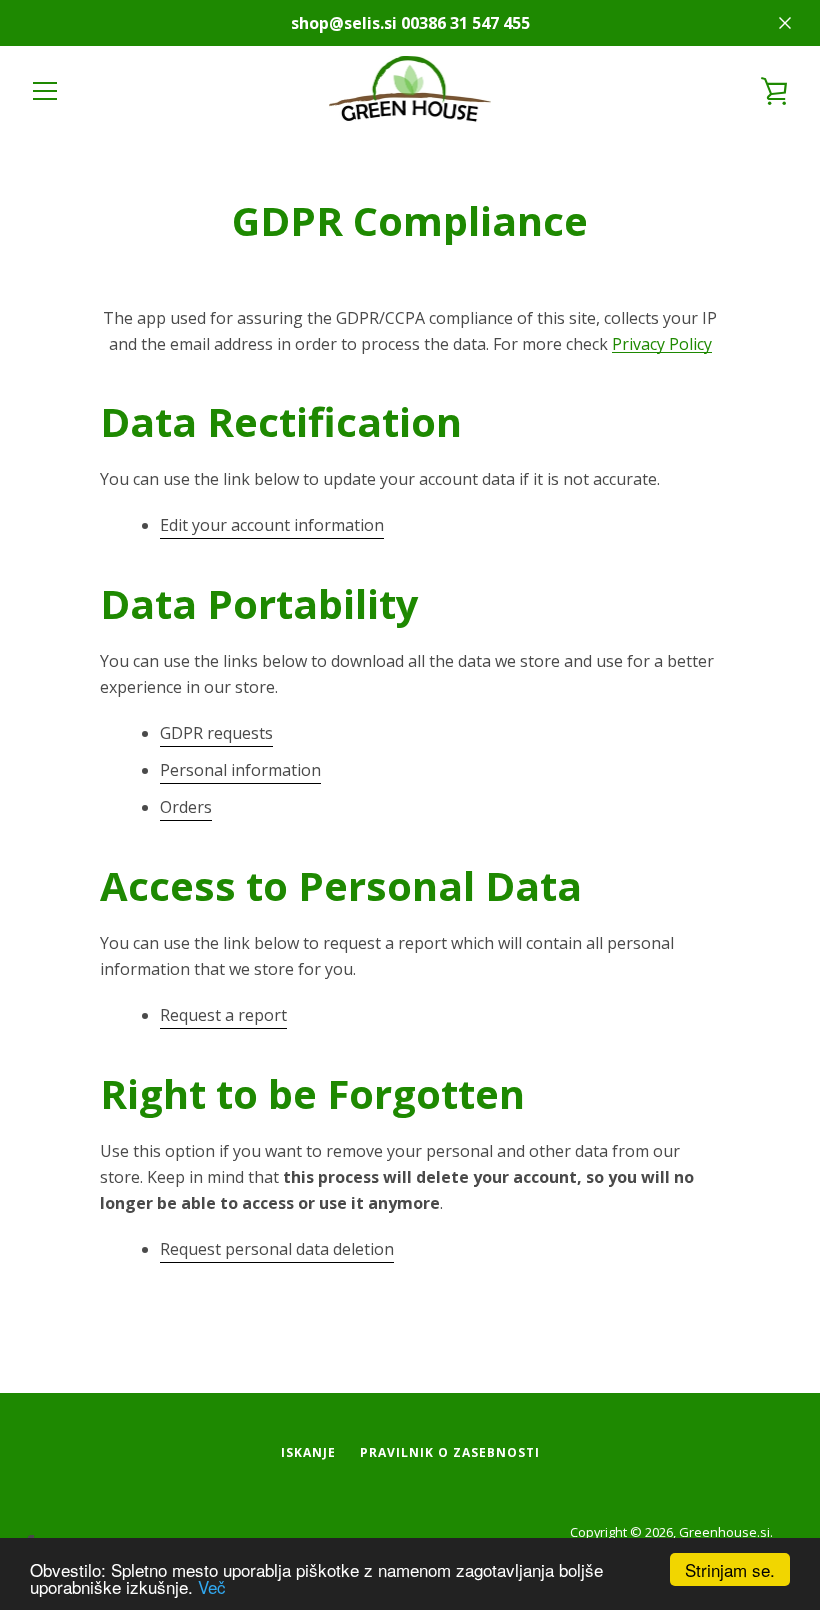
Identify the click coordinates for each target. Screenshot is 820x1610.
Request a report (223, 1015)
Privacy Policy (662, 344)
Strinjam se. (730, 1569)
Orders (186, 807)
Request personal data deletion (277, 1249)
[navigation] (45, 91)
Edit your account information (272, 525)
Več (212, 1586)
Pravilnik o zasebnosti (450, 1452)
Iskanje (308, 1452)
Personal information (240, 770)
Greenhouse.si (724, 1532)
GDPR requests (216, 733)
